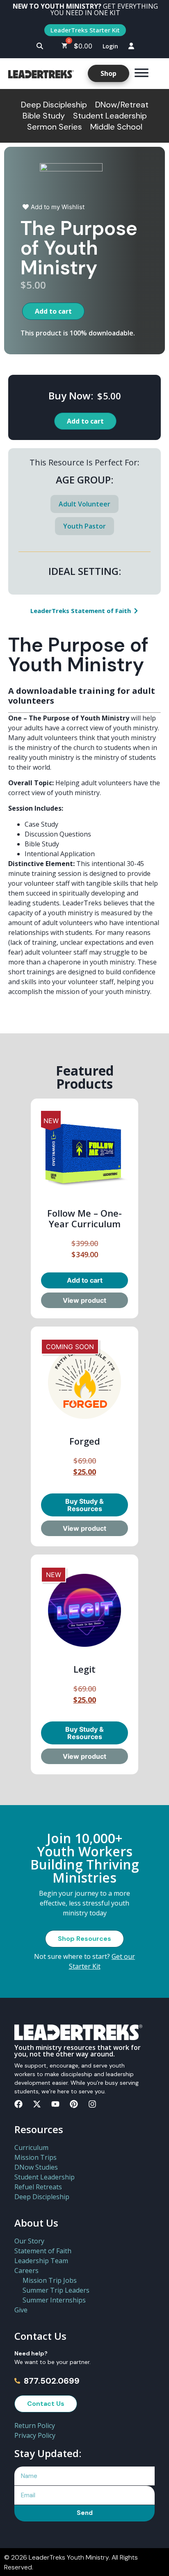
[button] (40, 46)
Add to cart (53, 311)
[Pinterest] (74, 2104)
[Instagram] (92, 2104)
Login (110, 46)
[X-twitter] (37, 2104)
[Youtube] (55, 2104)
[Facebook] (18, 2104)
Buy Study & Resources (84, 1505)
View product (84, 1300)
